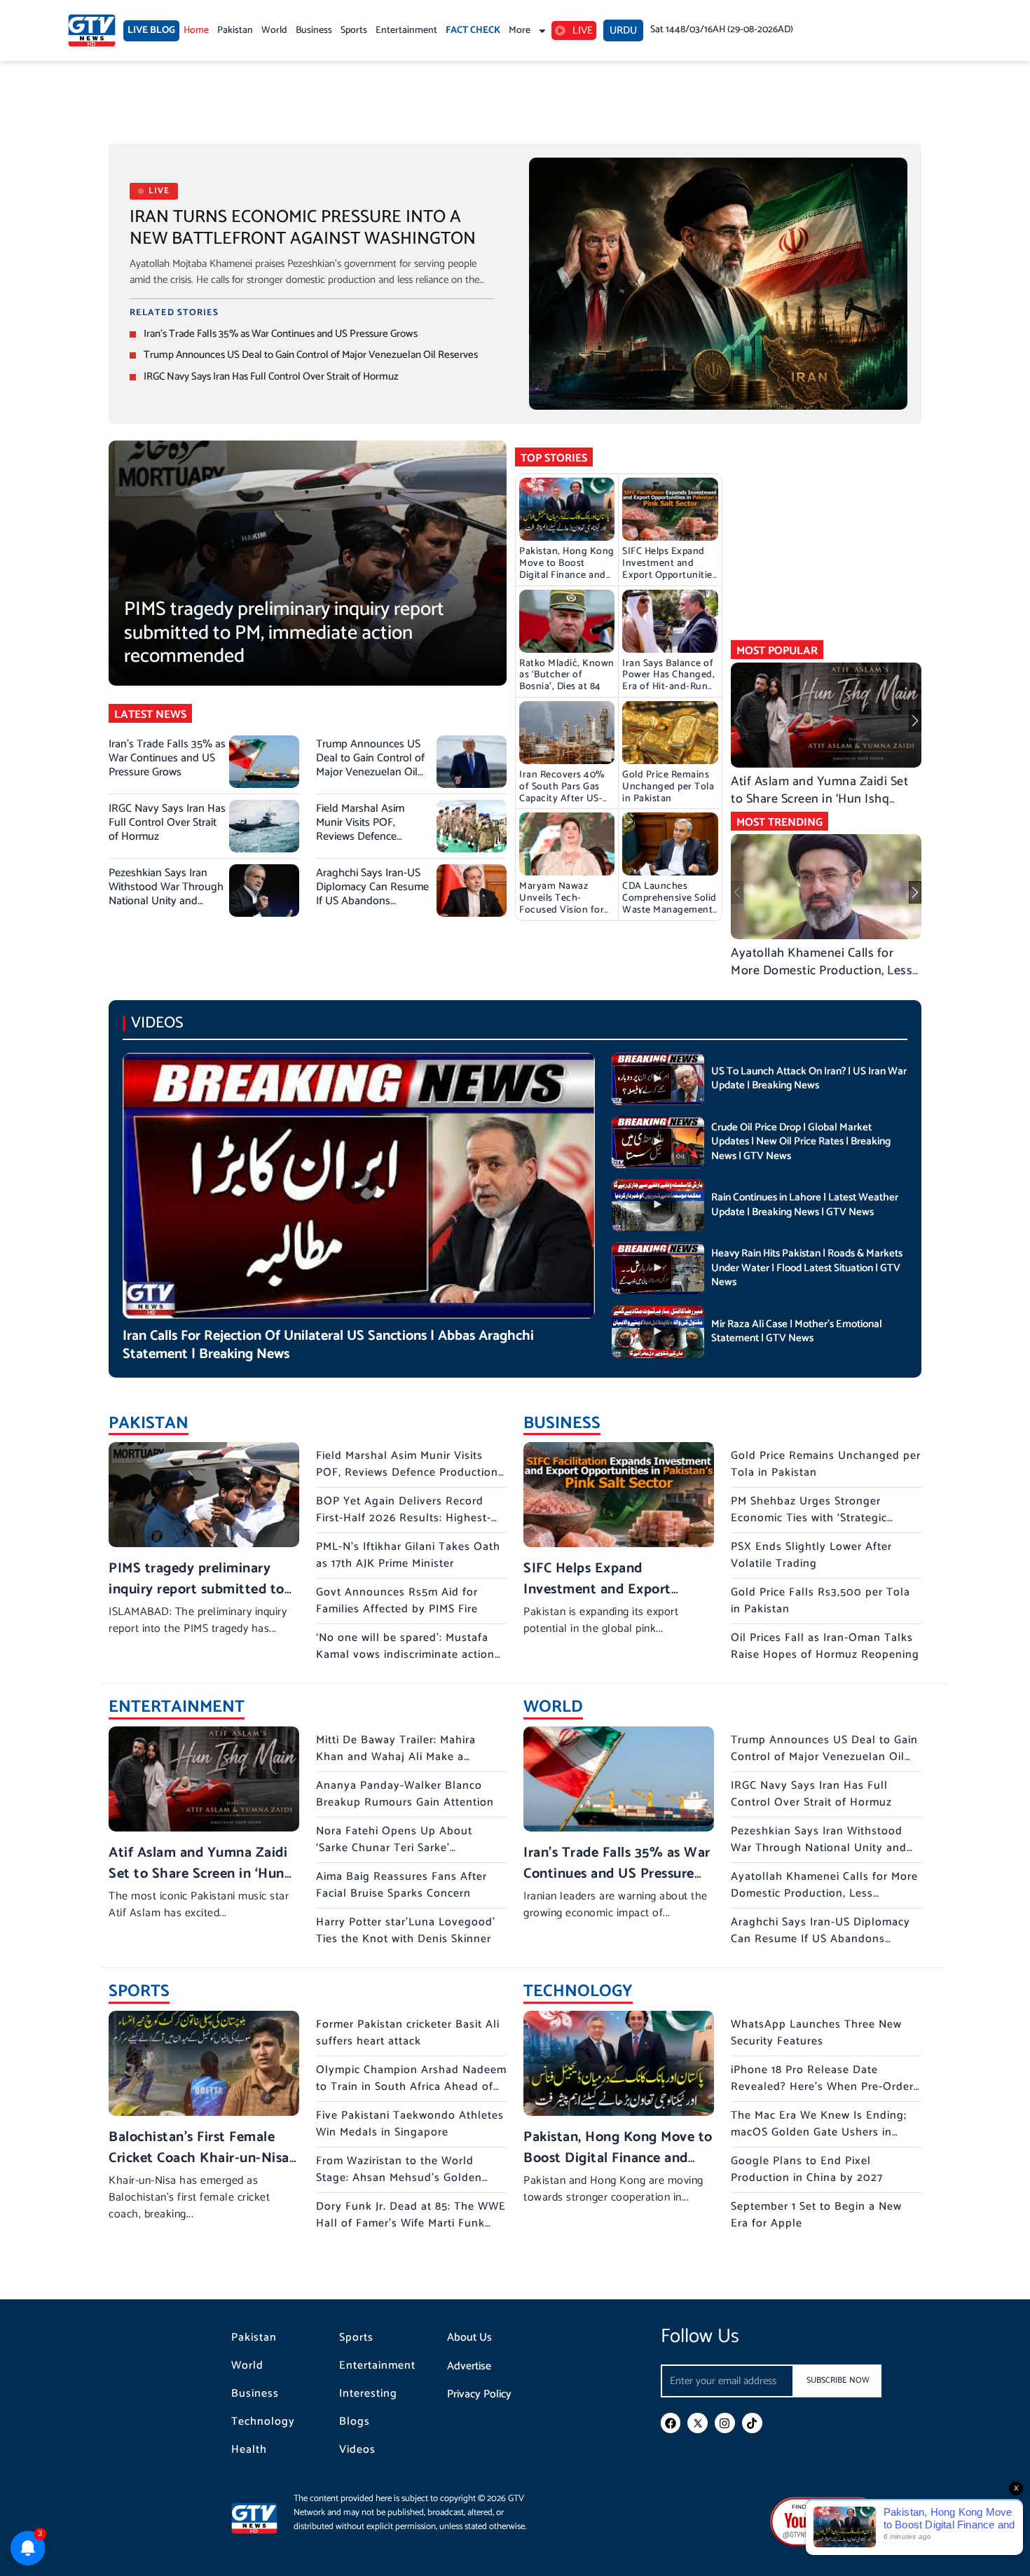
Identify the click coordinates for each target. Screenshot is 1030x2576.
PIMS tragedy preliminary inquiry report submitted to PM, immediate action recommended (284, 633)
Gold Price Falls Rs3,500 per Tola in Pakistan (820, 1601)
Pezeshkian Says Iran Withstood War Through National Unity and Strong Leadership (166, 894)
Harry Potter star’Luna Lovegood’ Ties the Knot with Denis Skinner (406, 1931)
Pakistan (235, 30)
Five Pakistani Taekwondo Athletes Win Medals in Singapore (410, 2124)
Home (196, 30)
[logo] (92, 30)
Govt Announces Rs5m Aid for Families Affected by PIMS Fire (397, 1601)
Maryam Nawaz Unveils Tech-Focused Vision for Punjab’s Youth (562, 904)
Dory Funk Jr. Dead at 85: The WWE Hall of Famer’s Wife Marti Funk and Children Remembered (411, 2223)
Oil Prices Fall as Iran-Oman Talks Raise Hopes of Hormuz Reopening (825, 1646)
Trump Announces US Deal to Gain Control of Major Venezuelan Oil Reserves (311, 355)
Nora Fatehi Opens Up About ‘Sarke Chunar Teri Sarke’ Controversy (394, 1848)
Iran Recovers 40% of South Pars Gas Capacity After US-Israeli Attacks (562, 792)
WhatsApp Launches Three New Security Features (816, 2033)
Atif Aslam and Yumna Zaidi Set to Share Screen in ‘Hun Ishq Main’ (819, 799)
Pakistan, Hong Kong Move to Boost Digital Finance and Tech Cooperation (567, 569)
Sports (354, 30)
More (520, 30)
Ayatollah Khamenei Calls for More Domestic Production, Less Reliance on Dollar (822, 971)
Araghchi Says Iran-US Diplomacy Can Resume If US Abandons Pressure (372, 894)
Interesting (368, 2394)
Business (314, 30)
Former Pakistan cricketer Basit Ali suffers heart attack (408, 2033)
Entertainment (406, 30)
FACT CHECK (473, 30)
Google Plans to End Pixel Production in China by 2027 (807, 2169)
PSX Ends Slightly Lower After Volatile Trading (811, 1555)
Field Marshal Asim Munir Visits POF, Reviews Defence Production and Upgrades (360, 837)
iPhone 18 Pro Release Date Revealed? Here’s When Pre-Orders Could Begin (825, 2087)
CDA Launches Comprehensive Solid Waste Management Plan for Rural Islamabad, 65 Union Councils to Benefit (669, 916)
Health (249, 2450)
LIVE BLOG (151, 30)
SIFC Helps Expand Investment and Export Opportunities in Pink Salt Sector (669, 569)
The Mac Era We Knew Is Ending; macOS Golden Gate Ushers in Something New (819, 2132)
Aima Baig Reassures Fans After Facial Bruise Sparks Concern (401, 1885)
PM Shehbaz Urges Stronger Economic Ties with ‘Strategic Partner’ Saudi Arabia (809, 1518)
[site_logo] (262, 2518)
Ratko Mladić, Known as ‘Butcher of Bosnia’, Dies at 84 (567, 676)
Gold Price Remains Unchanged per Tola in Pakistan (668, 787)
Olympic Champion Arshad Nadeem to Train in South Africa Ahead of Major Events (411, 2087)
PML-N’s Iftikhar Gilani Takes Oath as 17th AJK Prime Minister (408, 1555)
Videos (357, 2450)
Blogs (355, 2422)
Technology (263, 2422)
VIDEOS (157, 1023)
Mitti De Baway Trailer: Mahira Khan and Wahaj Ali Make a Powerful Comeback (396, 1757)
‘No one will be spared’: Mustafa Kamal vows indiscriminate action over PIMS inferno (405, 1655)
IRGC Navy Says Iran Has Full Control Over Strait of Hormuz (271, 376)
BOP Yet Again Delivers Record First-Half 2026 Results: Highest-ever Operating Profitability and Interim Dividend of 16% (404, 1526)
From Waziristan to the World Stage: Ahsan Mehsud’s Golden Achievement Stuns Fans (399, 2178)
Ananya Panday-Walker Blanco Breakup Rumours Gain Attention (405, 1794)
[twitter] (698, 2423)
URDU (623, 30)
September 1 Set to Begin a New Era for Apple (816, 2215)
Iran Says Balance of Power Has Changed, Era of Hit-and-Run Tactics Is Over (668, 681)
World (274, 30)
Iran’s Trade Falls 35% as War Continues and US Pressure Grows (281, 334)
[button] (915, 721)
